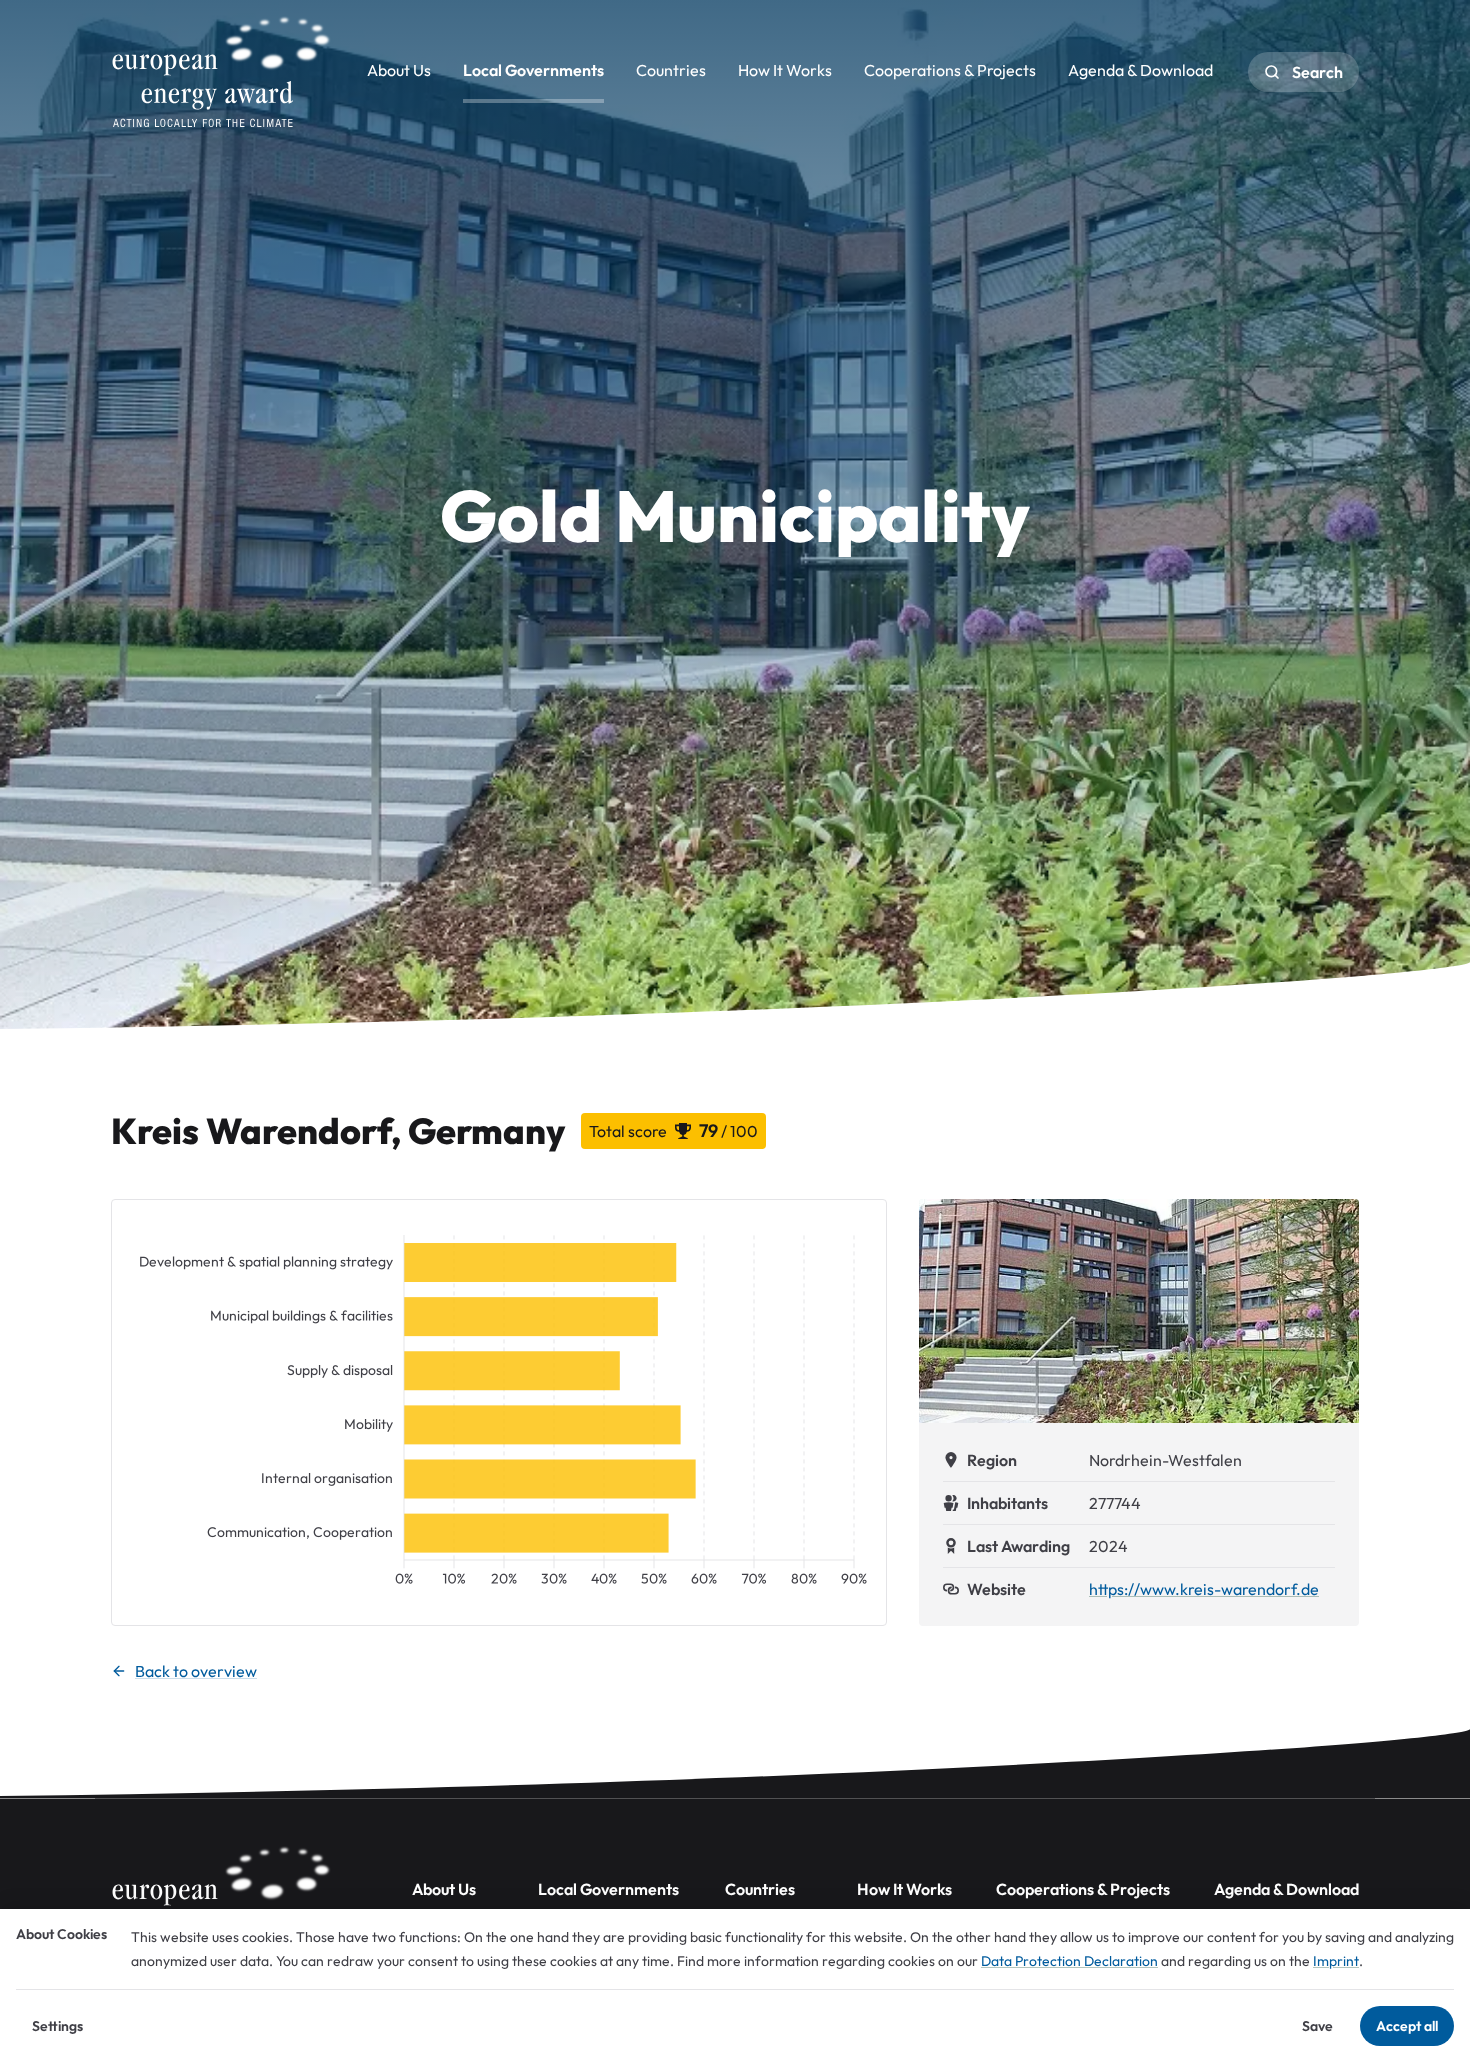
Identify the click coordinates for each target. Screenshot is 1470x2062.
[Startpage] (221, 72)
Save (1317, 2026)
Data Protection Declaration (1069, 1961)
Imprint (1336, 1961)
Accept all (1407, 2026)
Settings (57, 2026)
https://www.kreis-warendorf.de (1204, 1589)
